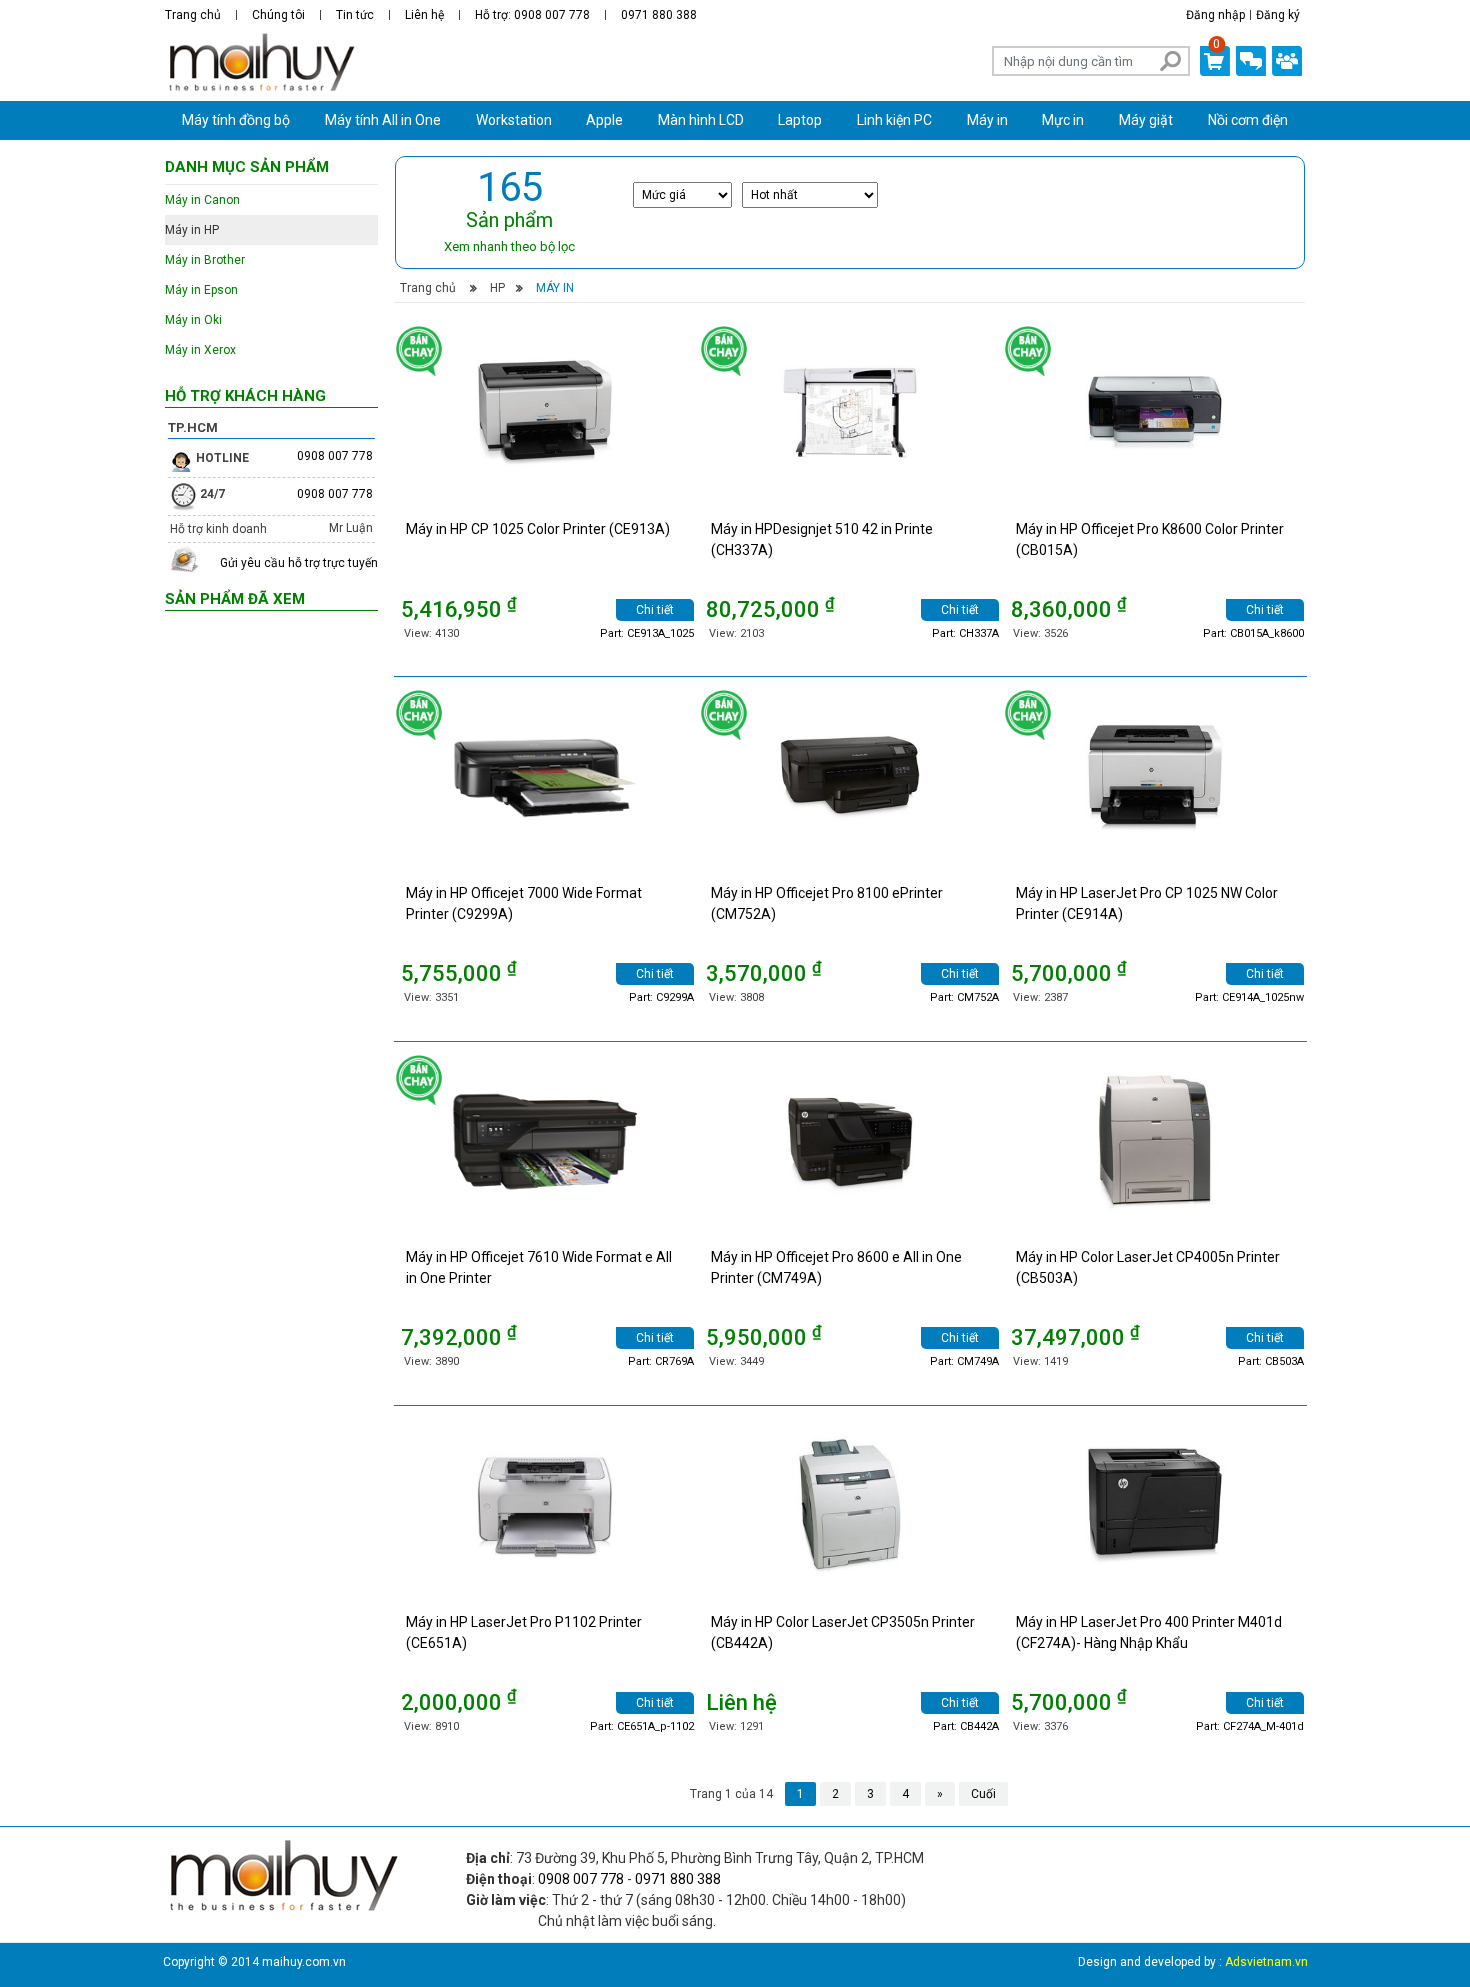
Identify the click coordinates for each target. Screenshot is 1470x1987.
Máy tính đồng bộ (236, 120)
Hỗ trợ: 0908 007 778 (532, 15)
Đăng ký (1278, 15)
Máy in (987, 120)
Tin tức (355, 15)
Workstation (514, 120)
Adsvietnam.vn (1266, 1962)
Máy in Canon (202, 200)
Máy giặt (1146, 120)
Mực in (1063, 120)
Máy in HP (192, 230)
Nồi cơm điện (1248, 120)
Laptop (800, 120)
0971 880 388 (659, 15)
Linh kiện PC (894, 120)
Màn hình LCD (701, 120)
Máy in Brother (205, 260)
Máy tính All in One (383, 120)
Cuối (983, 1794)
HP (497, 288)
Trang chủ (193, 15)
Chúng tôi (278, 15)
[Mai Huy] (261, 63)
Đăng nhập (1215, 15)
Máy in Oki (193, 320)
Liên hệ (424, 15)
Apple (604, 120)
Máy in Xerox (200, 350)
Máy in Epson (201, 290)
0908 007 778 (335, 456)
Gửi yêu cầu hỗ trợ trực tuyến (299, 563)
